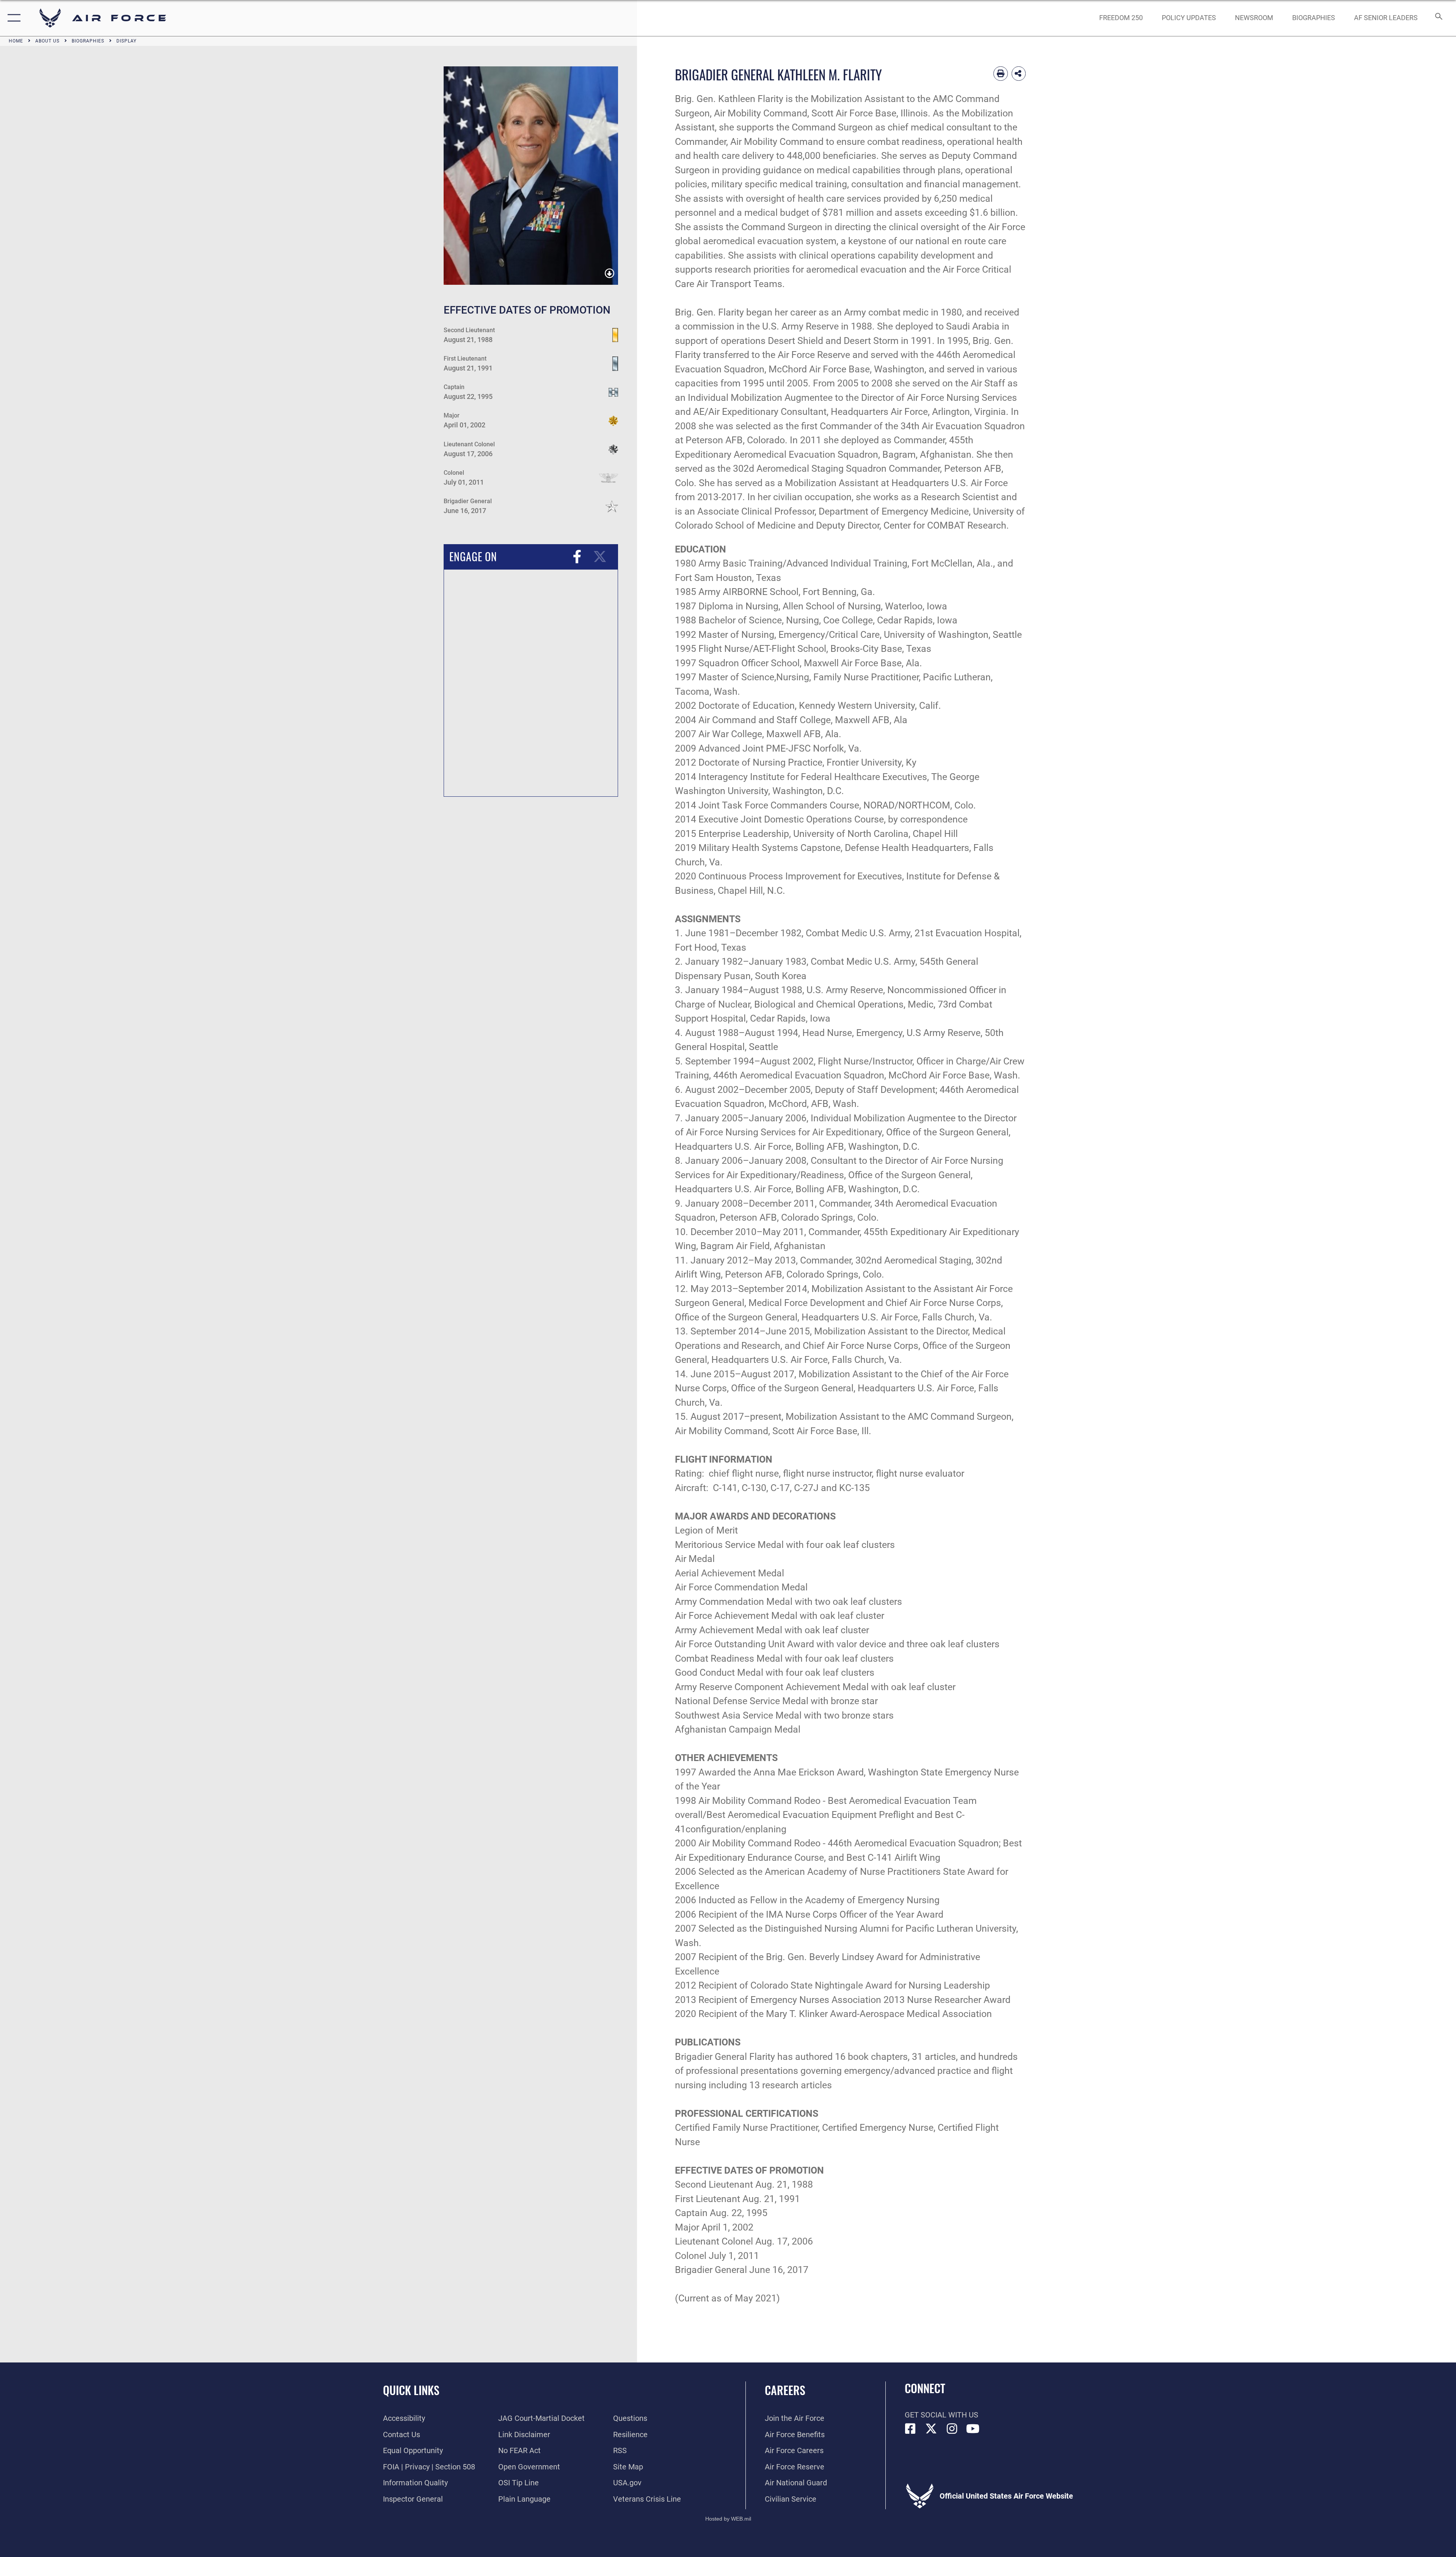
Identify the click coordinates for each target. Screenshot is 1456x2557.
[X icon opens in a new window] (931, 2429)
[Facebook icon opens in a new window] (910, 2429)
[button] (12, 18)
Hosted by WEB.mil (728, 2519)
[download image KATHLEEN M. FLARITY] (610, 274)
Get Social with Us (941, 2415)
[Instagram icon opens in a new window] (952, 2429)
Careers (785, 2390)
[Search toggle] (1438, 18)
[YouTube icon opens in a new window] (973, 2429)
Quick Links (411, 2390)
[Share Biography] (1019, 74)
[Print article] (1001, 74)
